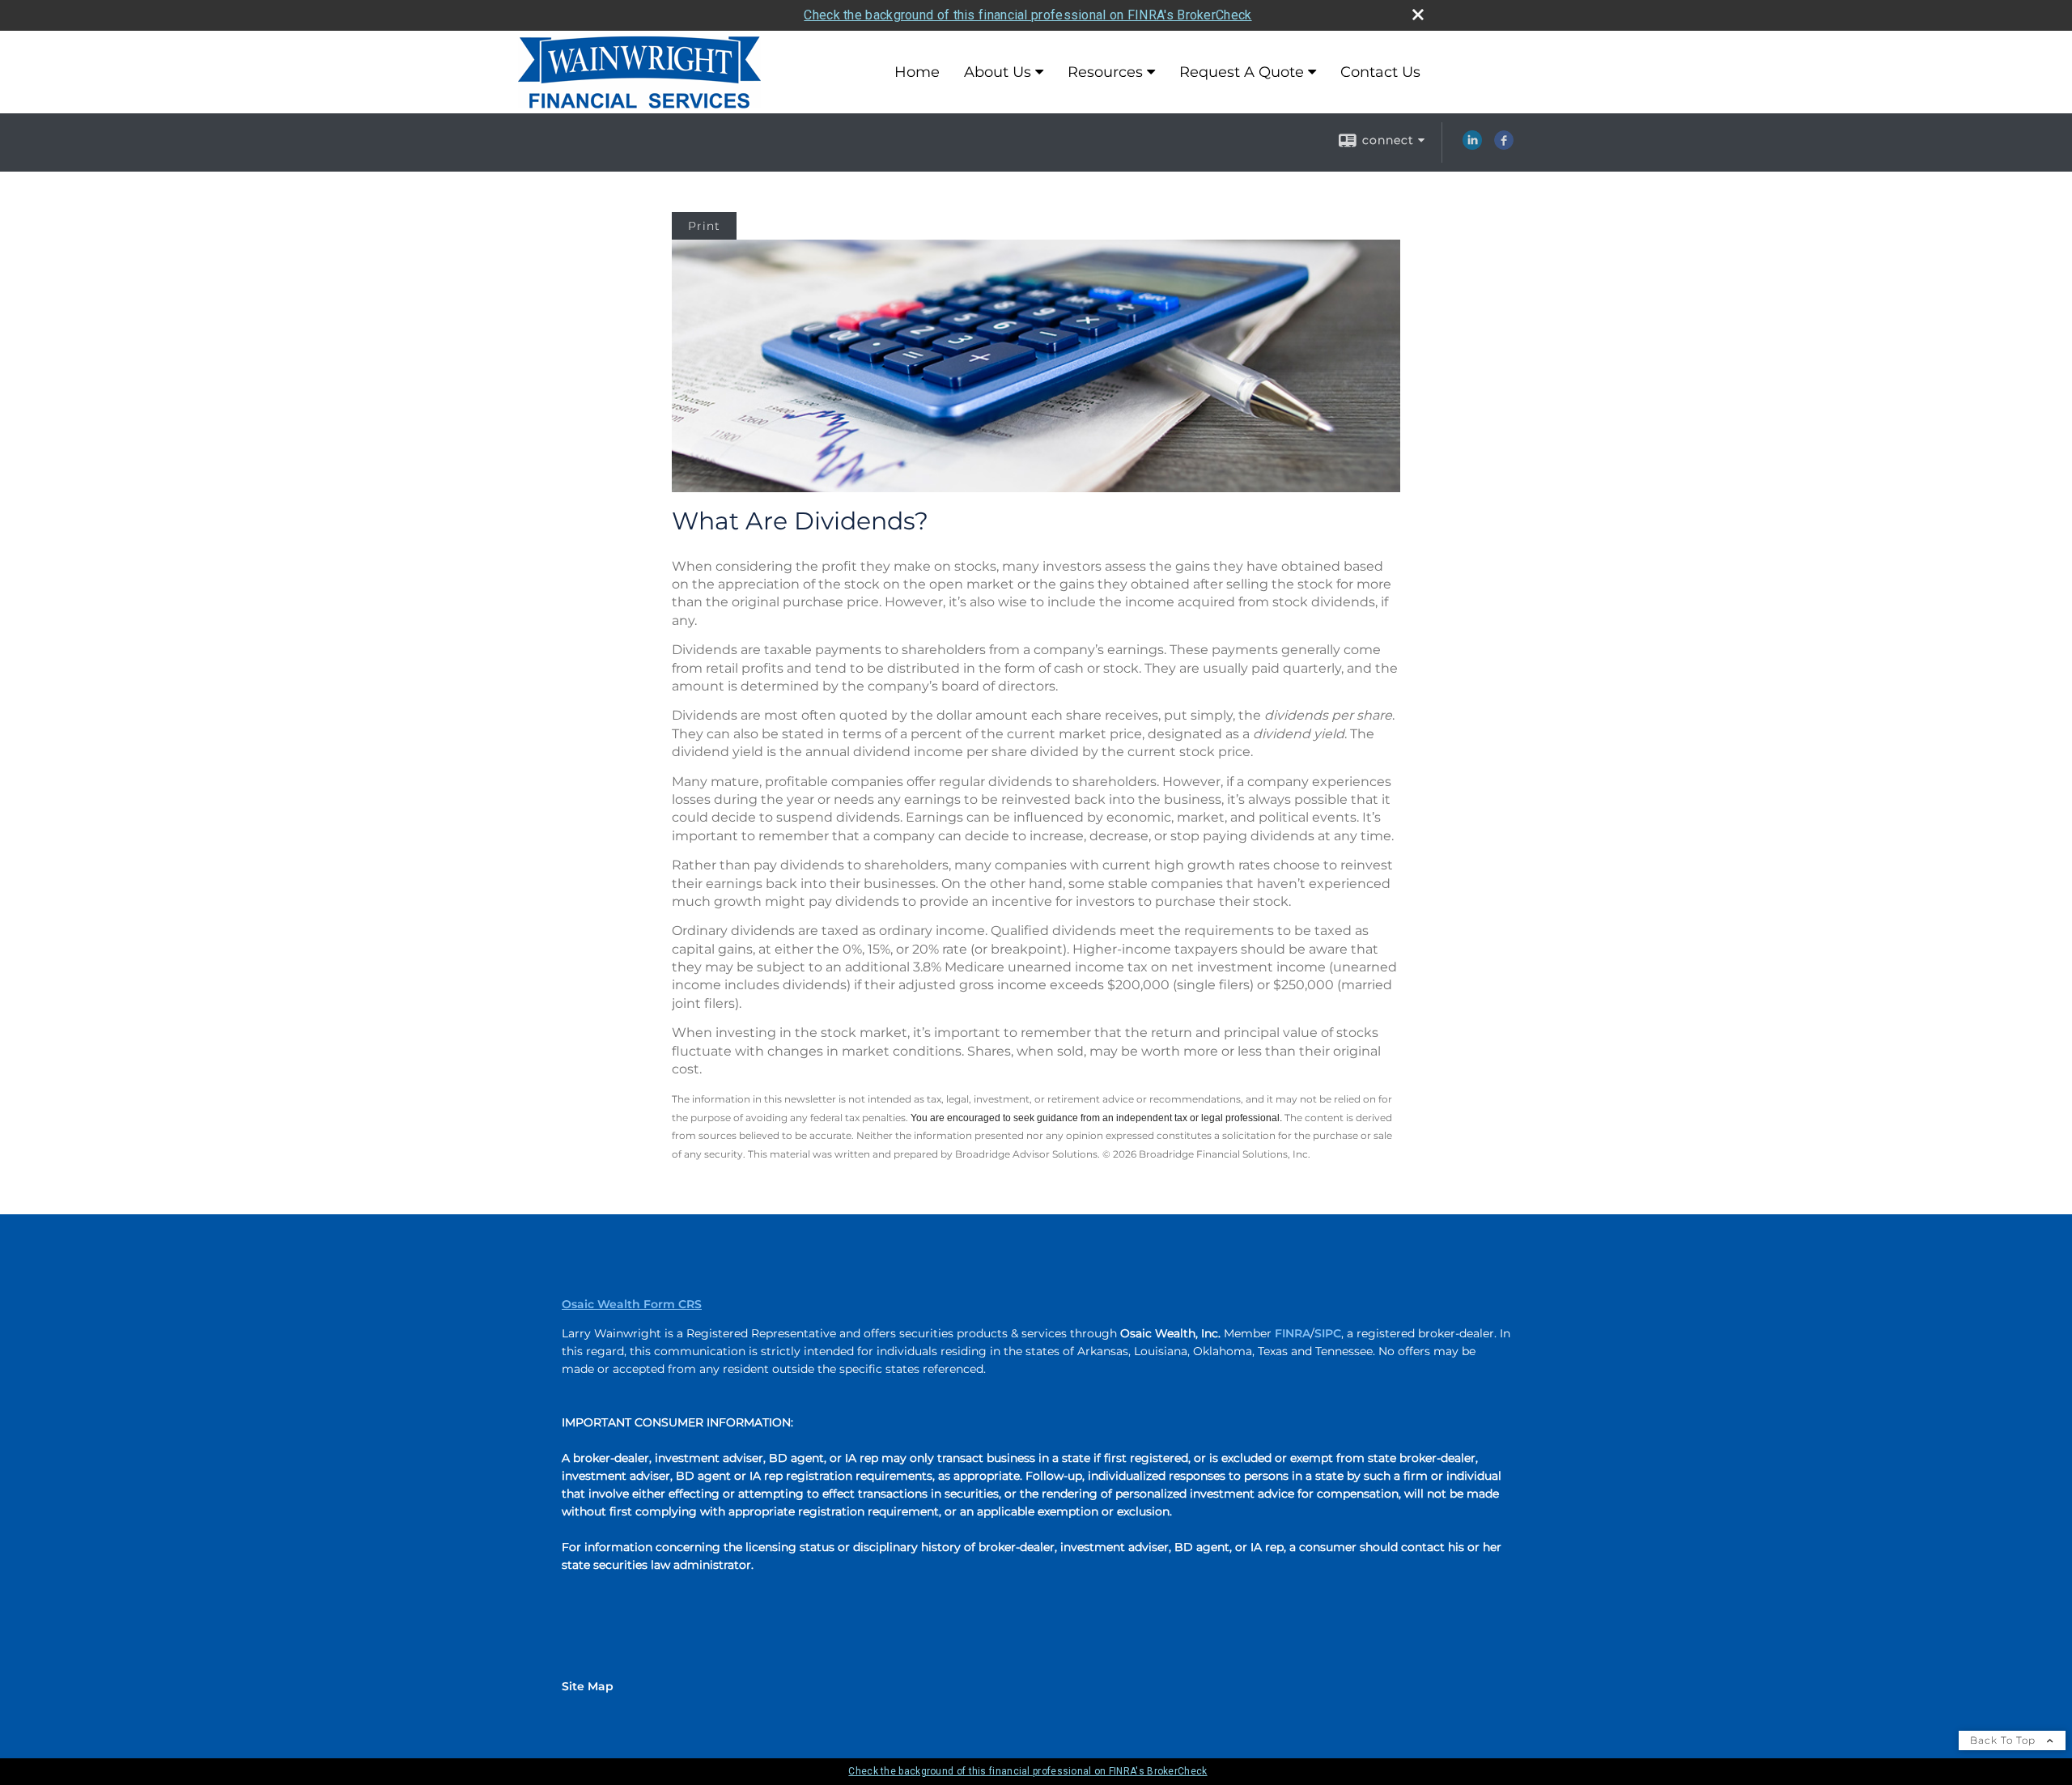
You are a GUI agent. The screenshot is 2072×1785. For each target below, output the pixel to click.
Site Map (588, 1686)
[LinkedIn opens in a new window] (1472, 146)
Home (917, 72)
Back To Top (2004, 1740)
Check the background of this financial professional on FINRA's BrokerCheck (1028, 15)
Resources (1105, 72)
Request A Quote (1242, 72)
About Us (998, 72)
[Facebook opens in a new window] (1504, 146)
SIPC (1328, 1333)
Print (704, 226)
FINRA (1293, 1333)
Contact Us (1380, 72)
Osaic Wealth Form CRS (632, 1304)
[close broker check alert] (1418, 15)
